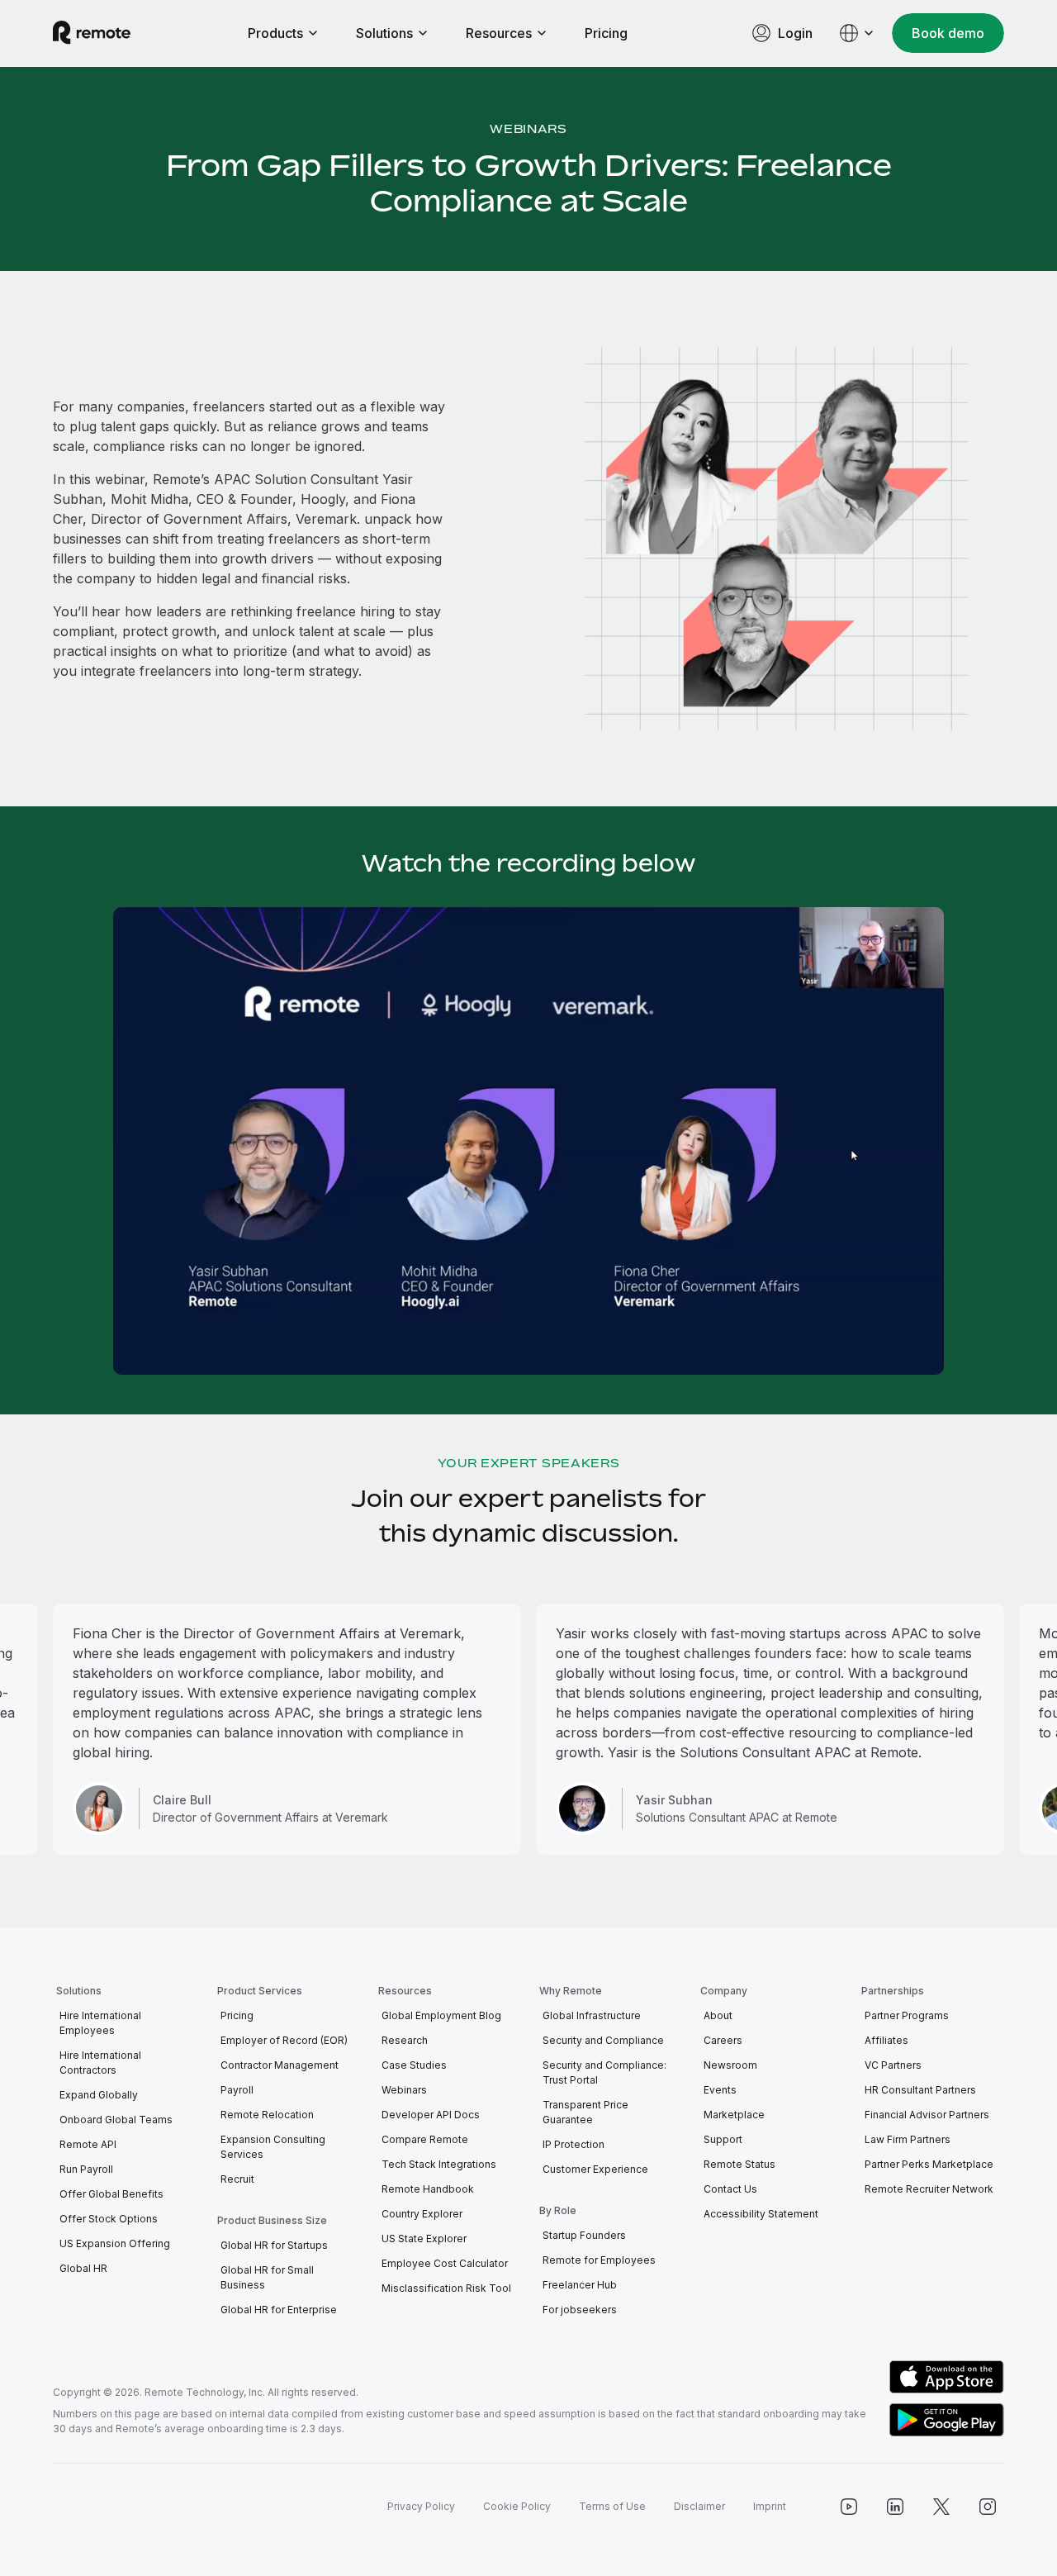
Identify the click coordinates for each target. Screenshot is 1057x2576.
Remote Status (739, 2164)
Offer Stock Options (109, 2219)
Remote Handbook (428, 2189)
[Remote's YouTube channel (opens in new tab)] (849, 2507)
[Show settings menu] (892, 1360)
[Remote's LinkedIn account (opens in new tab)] (895, 2507)
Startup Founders (584, 2235)
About (718, 2015)
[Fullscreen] (927, 1360)
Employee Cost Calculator (445, 2263)
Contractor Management (280, 2065)
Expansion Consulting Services (273, 2147)
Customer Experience (595, 2169)
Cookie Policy (517, 2506)
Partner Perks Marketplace (929, 2164)
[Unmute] (857, 1360)
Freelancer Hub (580, 2285)
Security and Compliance (603, 2040)
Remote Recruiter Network (929, 2189)
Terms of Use (612, 2506)
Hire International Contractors (100, 2063)
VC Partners (893, 2065)
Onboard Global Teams (116, 2120)
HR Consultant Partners (920, 2090)
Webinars (528, 128)
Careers (723, 2040)
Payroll (237, 2090)
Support (723, 2139)
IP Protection (574, 2144)
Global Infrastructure (592, 2015)
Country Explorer (422, 2214)
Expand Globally (99, 2095)
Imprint (770, 2506)
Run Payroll (86, 2169)
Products (275, 33)
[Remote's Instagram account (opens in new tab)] (988, 2507)
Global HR (83, 2268)
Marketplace (734, 2115)
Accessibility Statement (761, 2214)
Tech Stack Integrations (439, 2164)
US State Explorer (424, 2239)
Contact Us (730, 2189)
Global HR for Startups (274, 2245)
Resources (499, 33)
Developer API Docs (431, 2115)
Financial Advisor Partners (927, 2115)
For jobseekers (580, 2310)
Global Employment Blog (441, 2015)
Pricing (606, 33)
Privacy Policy (421, 2506)
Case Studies (414, 2065)
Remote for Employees (599, 2260)
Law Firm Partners (908, 2139)
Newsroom (730, 2065)
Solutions (384, 33)
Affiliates (886, 2040)
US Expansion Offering (115, 2243)
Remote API (88, 2144)
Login (795, 33)
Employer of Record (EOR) (284, 2040)
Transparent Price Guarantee (585, 2112)
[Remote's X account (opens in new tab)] (941, 2507)
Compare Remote (425, 2139)
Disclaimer (699, 2506)
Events (720, 2090)
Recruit (237, 2179)
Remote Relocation (267, 2115)
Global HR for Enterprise (279, 2310)
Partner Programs (907, 2015)
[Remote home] (92, 33)
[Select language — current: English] (857, 33)
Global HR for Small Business (267, 2277)
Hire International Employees (100, 2023)
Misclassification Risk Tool (446, 2288)
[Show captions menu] (822, 1360)
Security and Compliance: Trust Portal (604, 2072)
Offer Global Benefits (111, 2194)
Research (405, 2040)
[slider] (504, 1360)
